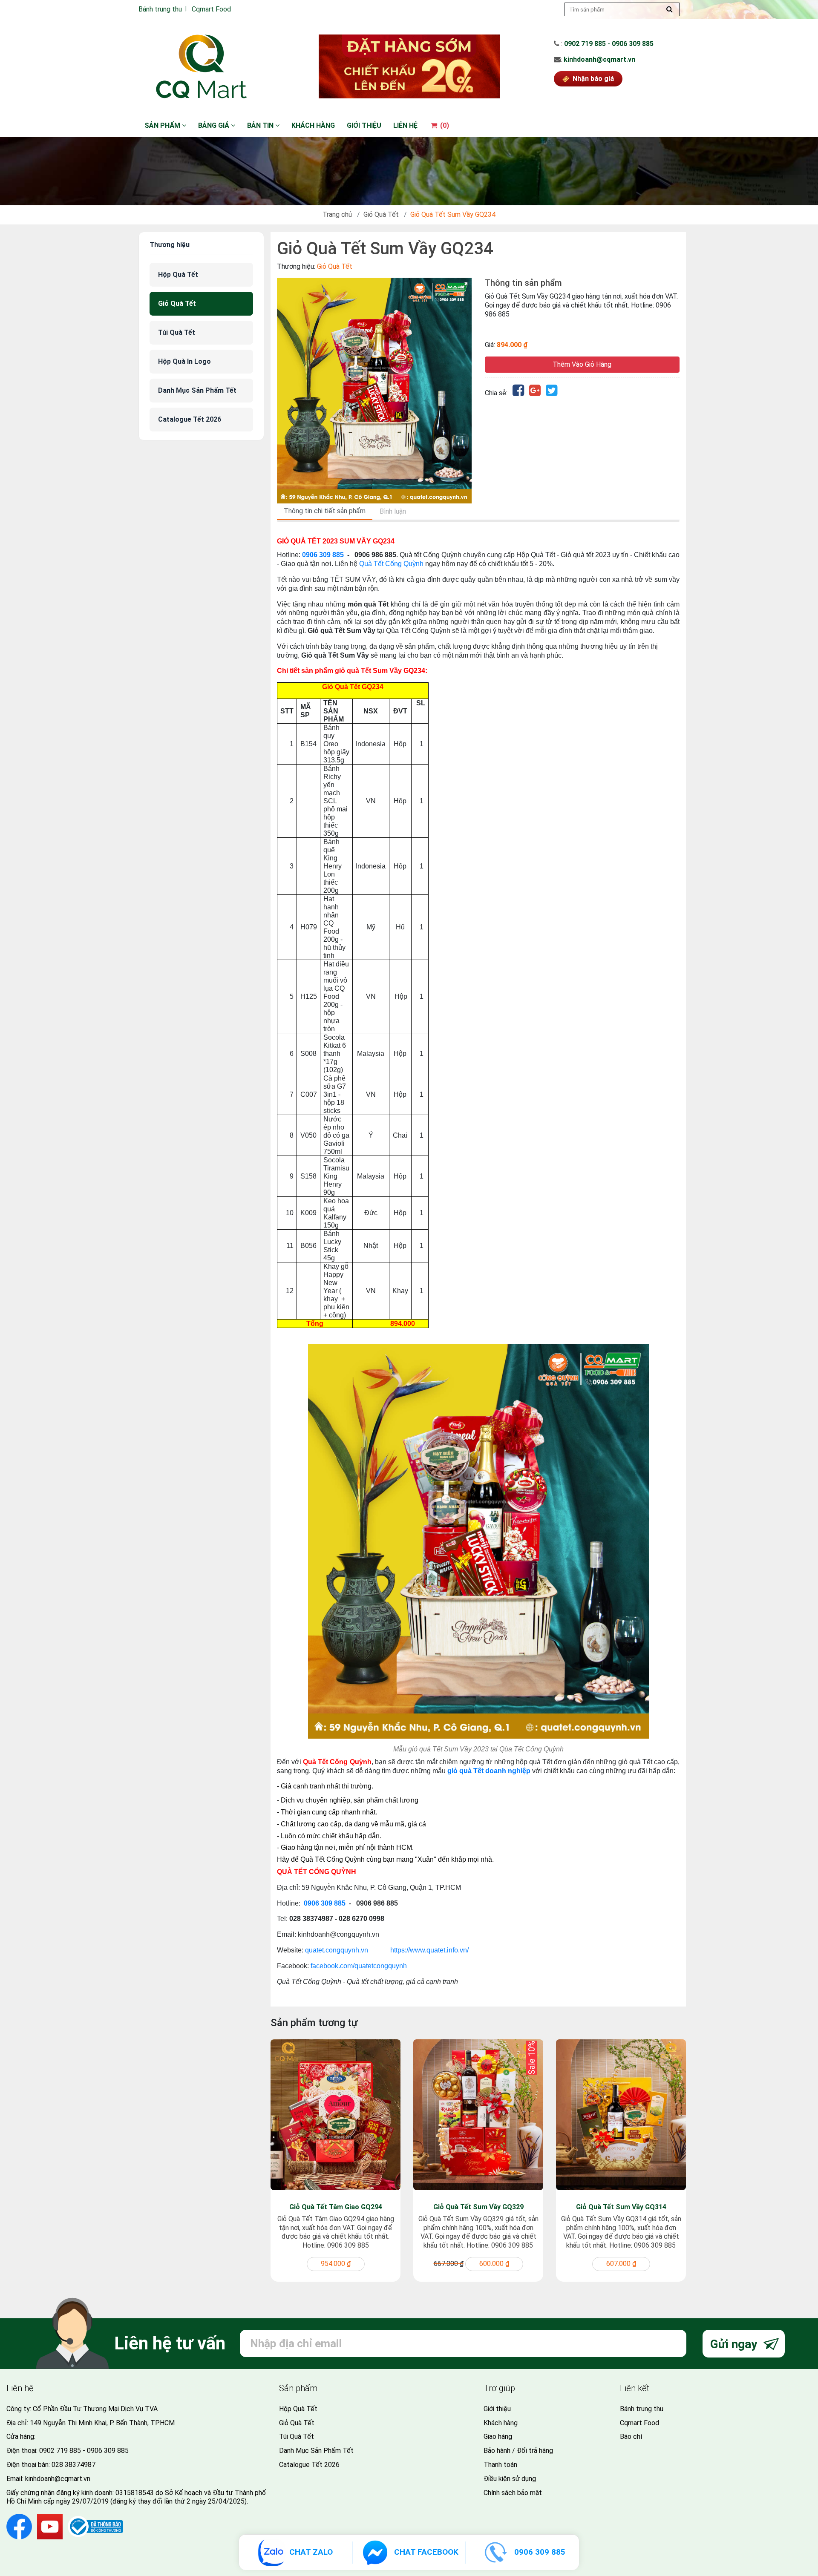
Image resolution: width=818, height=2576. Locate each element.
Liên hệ (405, 125)
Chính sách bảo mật (513, 2493)
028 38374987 (73, 2465)
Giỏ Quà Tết (381, 214)
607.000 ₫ (621, 2264)
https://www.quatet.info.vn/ (429, 1950)
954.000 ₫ (336, 2264)
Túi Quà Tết (177, 332)
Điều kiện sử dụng (510, 2479)
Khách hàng (313, 125)
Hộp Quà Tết (178, 275)
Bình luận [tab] (393, 511)
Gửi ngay (735, 2344)
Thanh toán (500, 2465)
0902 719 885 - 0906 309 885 (609, 44)
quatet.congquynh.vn (337, 1950)
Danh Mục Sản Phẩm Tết (197, 390)
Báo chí (631, 2437)
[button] (464, 285)
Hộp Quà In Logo (184, 361)
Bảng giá (215, 125)
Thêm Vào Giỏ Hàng (582, 364)
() (444, 125)
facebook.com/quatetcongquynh (359, 1966)
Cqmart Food (211, 9)
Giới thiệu (364, 125)
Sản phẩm (163, 125)
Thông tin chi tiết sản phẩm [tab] (325, 511)
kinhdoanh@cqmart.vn (599, 59)
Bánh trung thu (160, 9)
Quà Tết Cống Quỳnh (391, 564)
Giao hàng (498, 2437)
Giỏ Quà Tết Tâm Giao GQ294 (336, 2207)
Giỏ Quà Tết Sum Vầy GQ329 (478, 2207)
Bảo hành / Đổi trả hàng (518, 2451)
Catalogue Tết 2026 (190, 419)
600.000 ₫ (494, 2264)
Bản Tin (261, 125)
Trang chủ (337, 214)
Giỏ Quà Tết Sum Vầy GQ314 (621, 2207)
